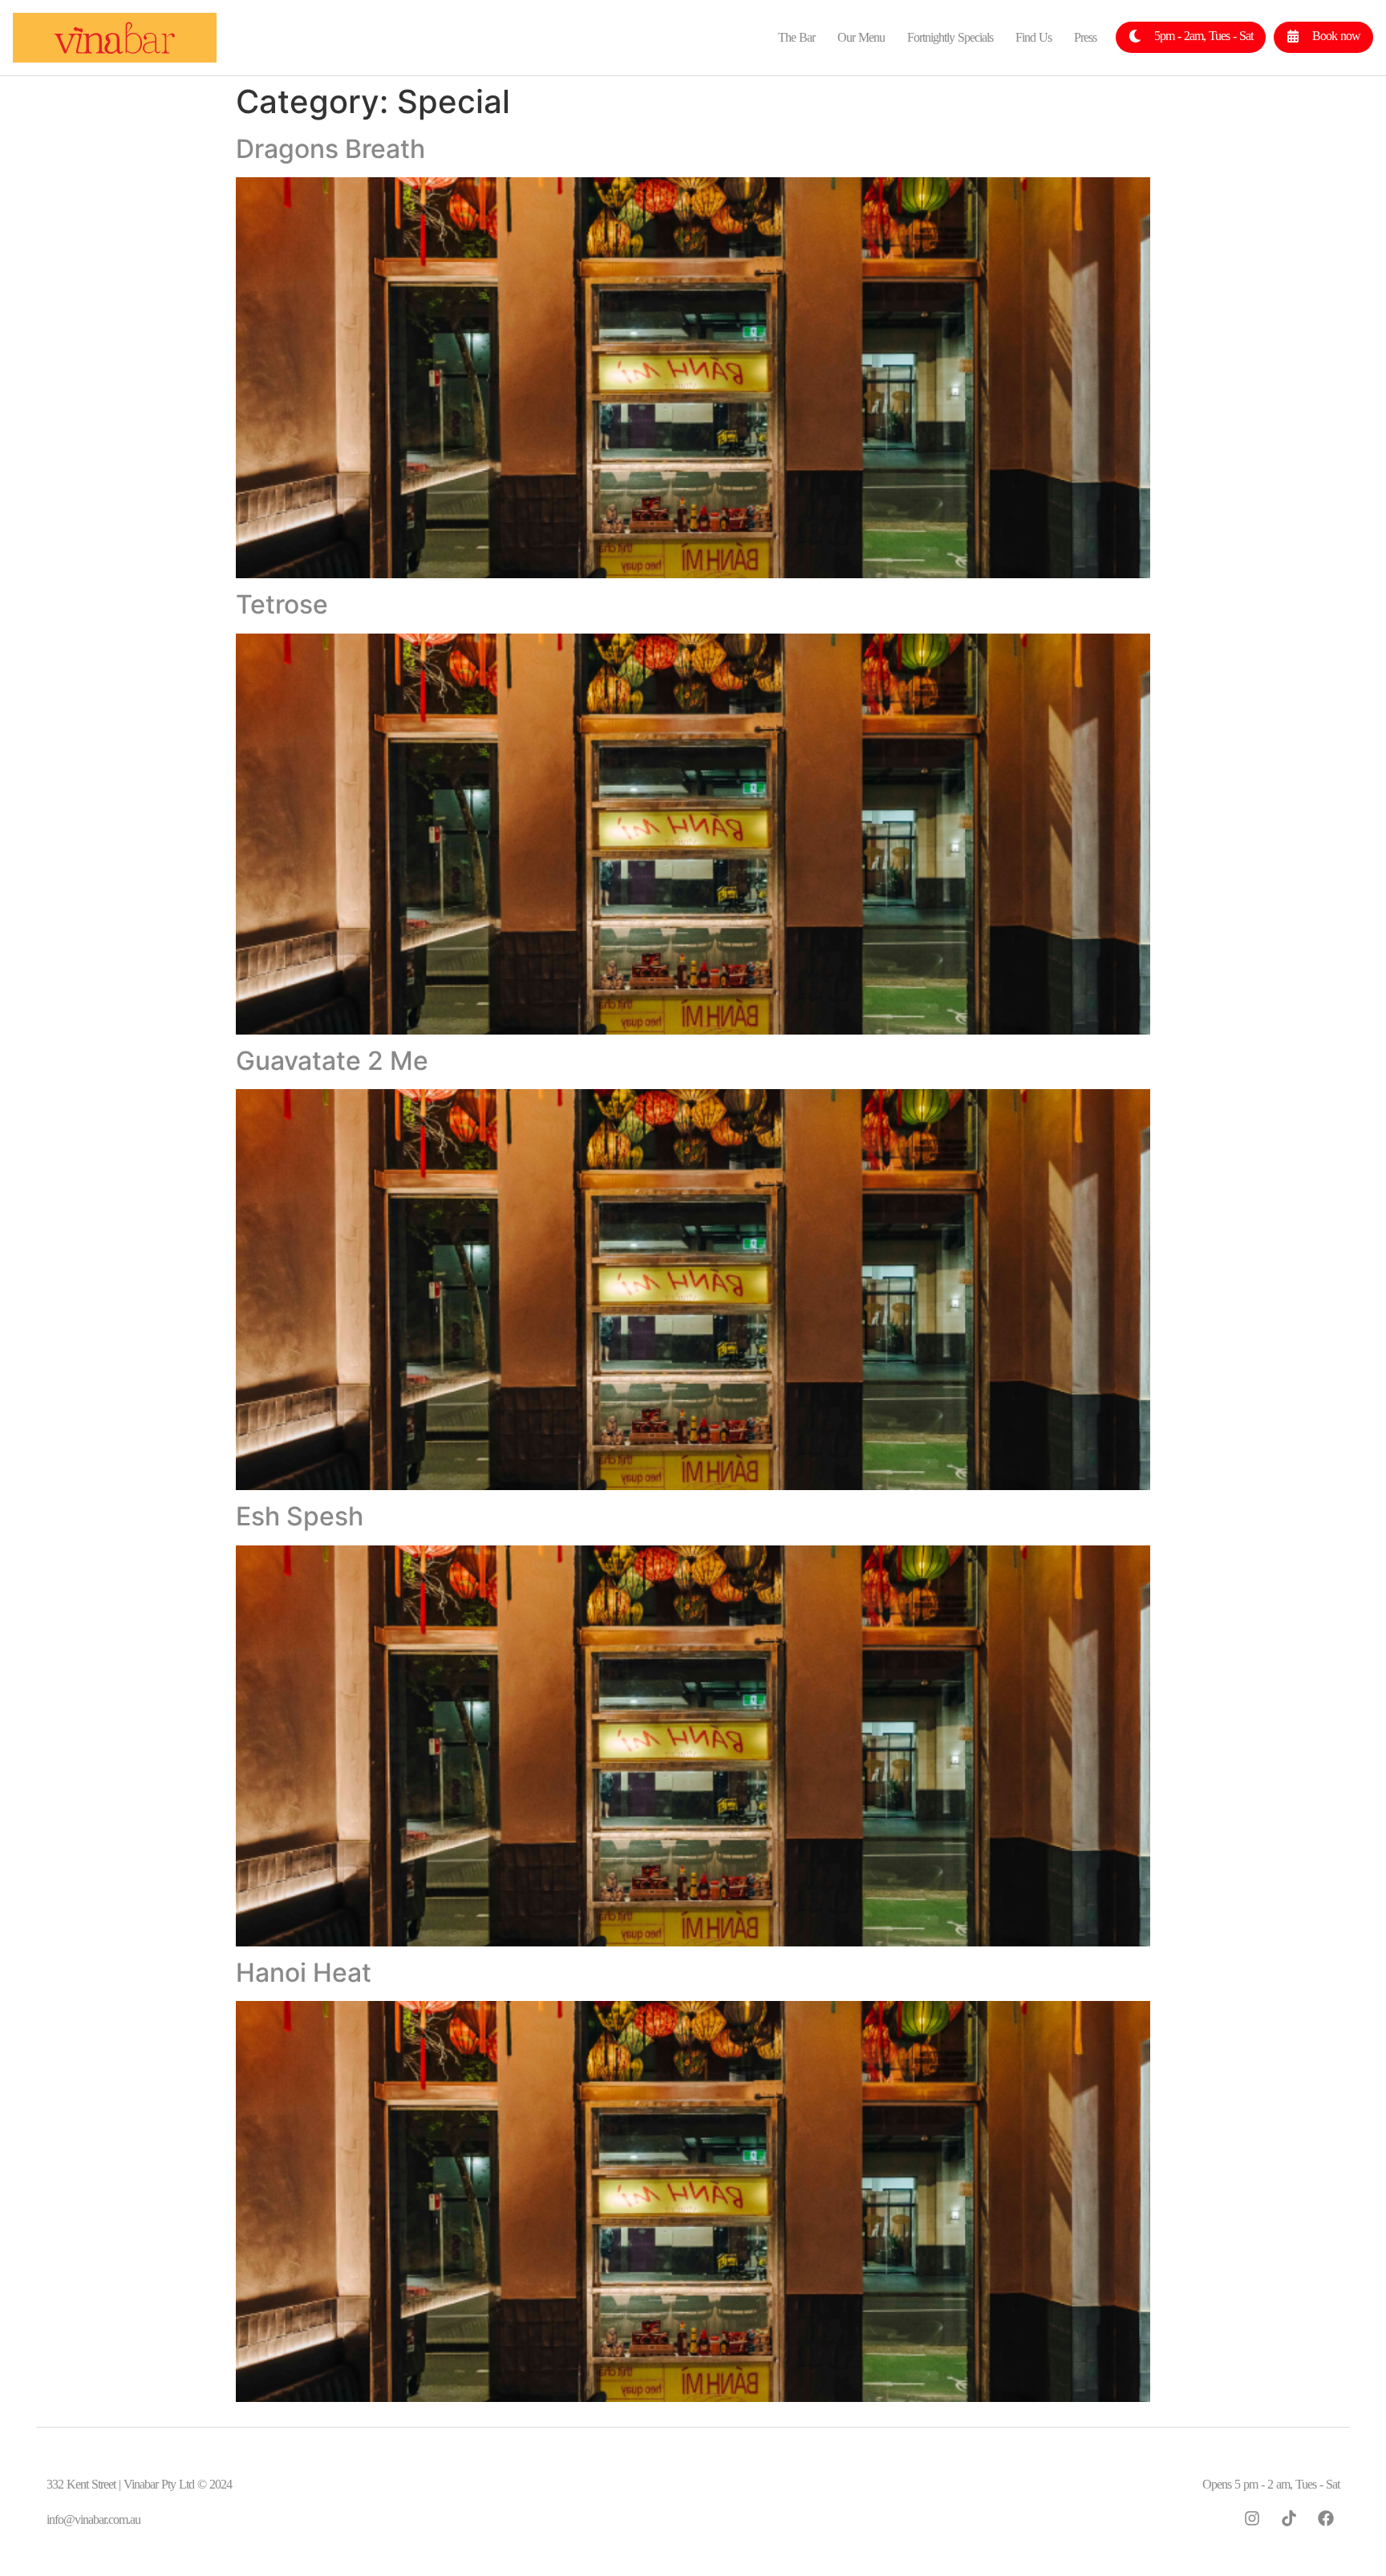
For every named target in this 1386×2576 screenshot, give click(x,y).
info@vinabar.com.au (93, 2519)
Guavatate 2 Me (332, 1061)
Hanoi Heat (304, 1973)
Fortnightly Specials (950, 37)
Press (1085, 37)
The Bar (796, 37)
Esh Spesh (300, 1516)
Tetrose (282, 604)
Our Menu (861, 37)
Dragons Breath (330, 149)
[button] (1191, 37)
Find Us (1033, 37)
